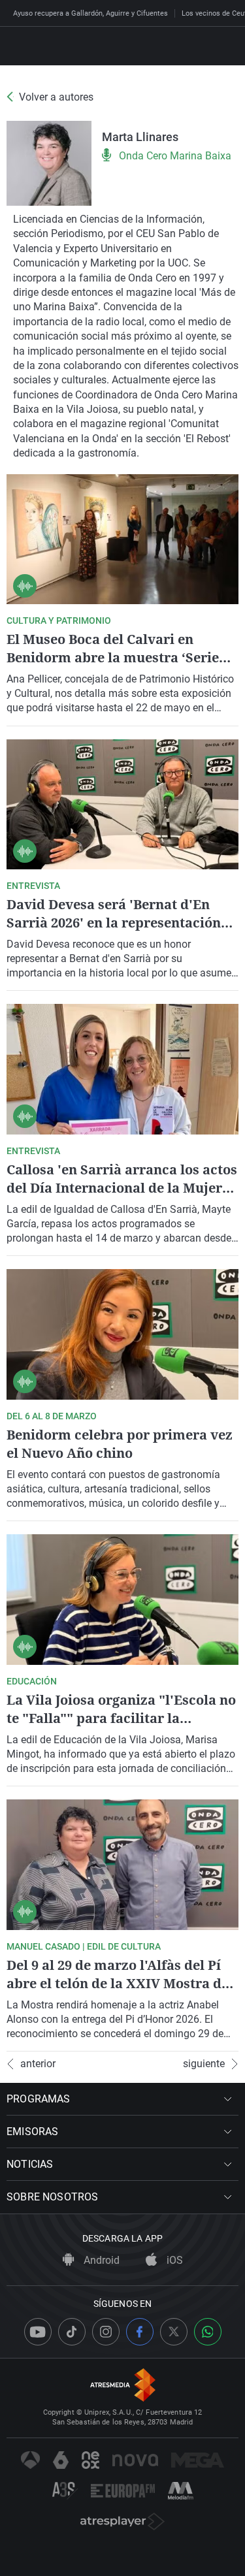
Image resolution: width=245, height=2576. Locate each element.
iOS (173, 2260)
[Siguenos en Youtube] (38, 2332)
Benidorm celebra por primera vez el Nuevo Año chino (120, 1444)
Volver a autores (56, 97)
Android (100, 2260)
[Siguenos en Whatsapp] (208, 2332)
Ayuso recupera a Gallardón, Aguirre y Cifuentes (90, 13)
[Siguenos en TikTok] (72, 2332)
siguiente (204, 2064)
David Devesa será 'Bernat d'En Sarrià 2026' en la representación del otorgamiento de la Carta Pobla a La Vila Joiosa (120, 932)
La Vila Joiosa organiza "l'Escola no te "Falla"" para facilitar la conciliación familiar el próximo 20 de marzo (122, 1727)
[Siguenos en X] (174, 2332)
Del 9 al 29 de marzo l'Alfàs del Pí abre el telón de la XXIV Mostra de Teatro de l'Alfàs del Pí (118, 1983)
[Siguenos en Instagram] (106, 2332)
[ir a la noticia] (122, 539)
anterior (38, 2064)
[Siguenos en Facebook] (140, 2332)
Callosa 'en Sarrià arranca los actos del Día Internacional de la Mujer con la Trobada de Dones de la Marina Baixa (122, 1197)
